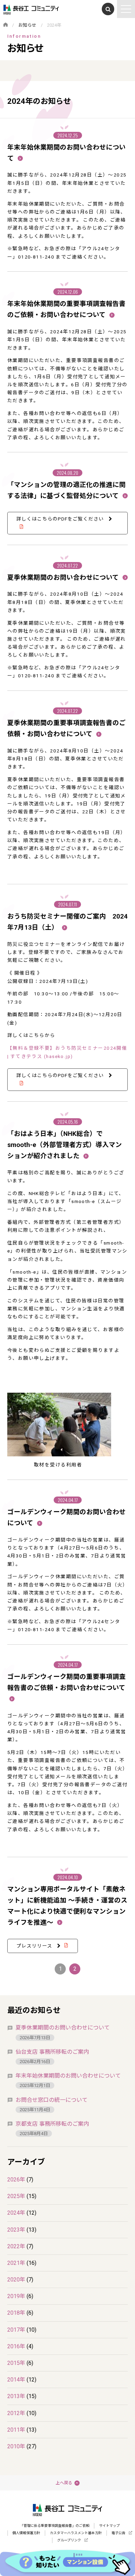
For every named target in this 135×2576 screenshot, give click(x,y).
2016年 (16, 2346)
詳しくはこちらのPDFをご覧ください (61, 519)
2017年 (16, 2330)
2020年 (16, 2280)
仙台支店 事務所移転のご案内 (52, 2052)
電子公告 (118, 2533)
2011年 (16, 2430)
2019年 (16, 2296)
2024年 (16, 2213)
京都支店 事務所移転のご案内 (52, 2124)
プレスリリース (35, 1946)
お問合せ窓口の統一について (52, 2100)
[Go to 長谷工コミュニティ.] (6, 25)
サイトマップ (109, 2526)
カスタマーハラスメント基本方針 (76, 2533)
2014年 (16, 2380)
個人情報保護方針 (26, 2533)
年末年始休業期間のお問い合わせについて (68, 2076)
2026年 (16, 2180)
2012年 (16, 2413)
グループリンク (69, 2540)
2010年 (16, 2446)
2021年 (16, 2263)
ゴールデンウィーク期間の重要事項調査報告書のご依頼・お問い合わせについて (66, 1682)
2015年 (16, 2363)
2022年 (16, 2246)
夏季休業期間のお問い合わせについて (64, 578)
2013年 (16, 2396)
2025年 (16, 2196)
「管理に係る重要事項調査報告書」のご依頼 (55, 2526)
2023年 (16, 2230)
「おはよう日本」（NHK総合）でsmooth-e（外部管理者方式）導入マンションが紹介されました (65, 1145)
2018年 (16, 2313)
